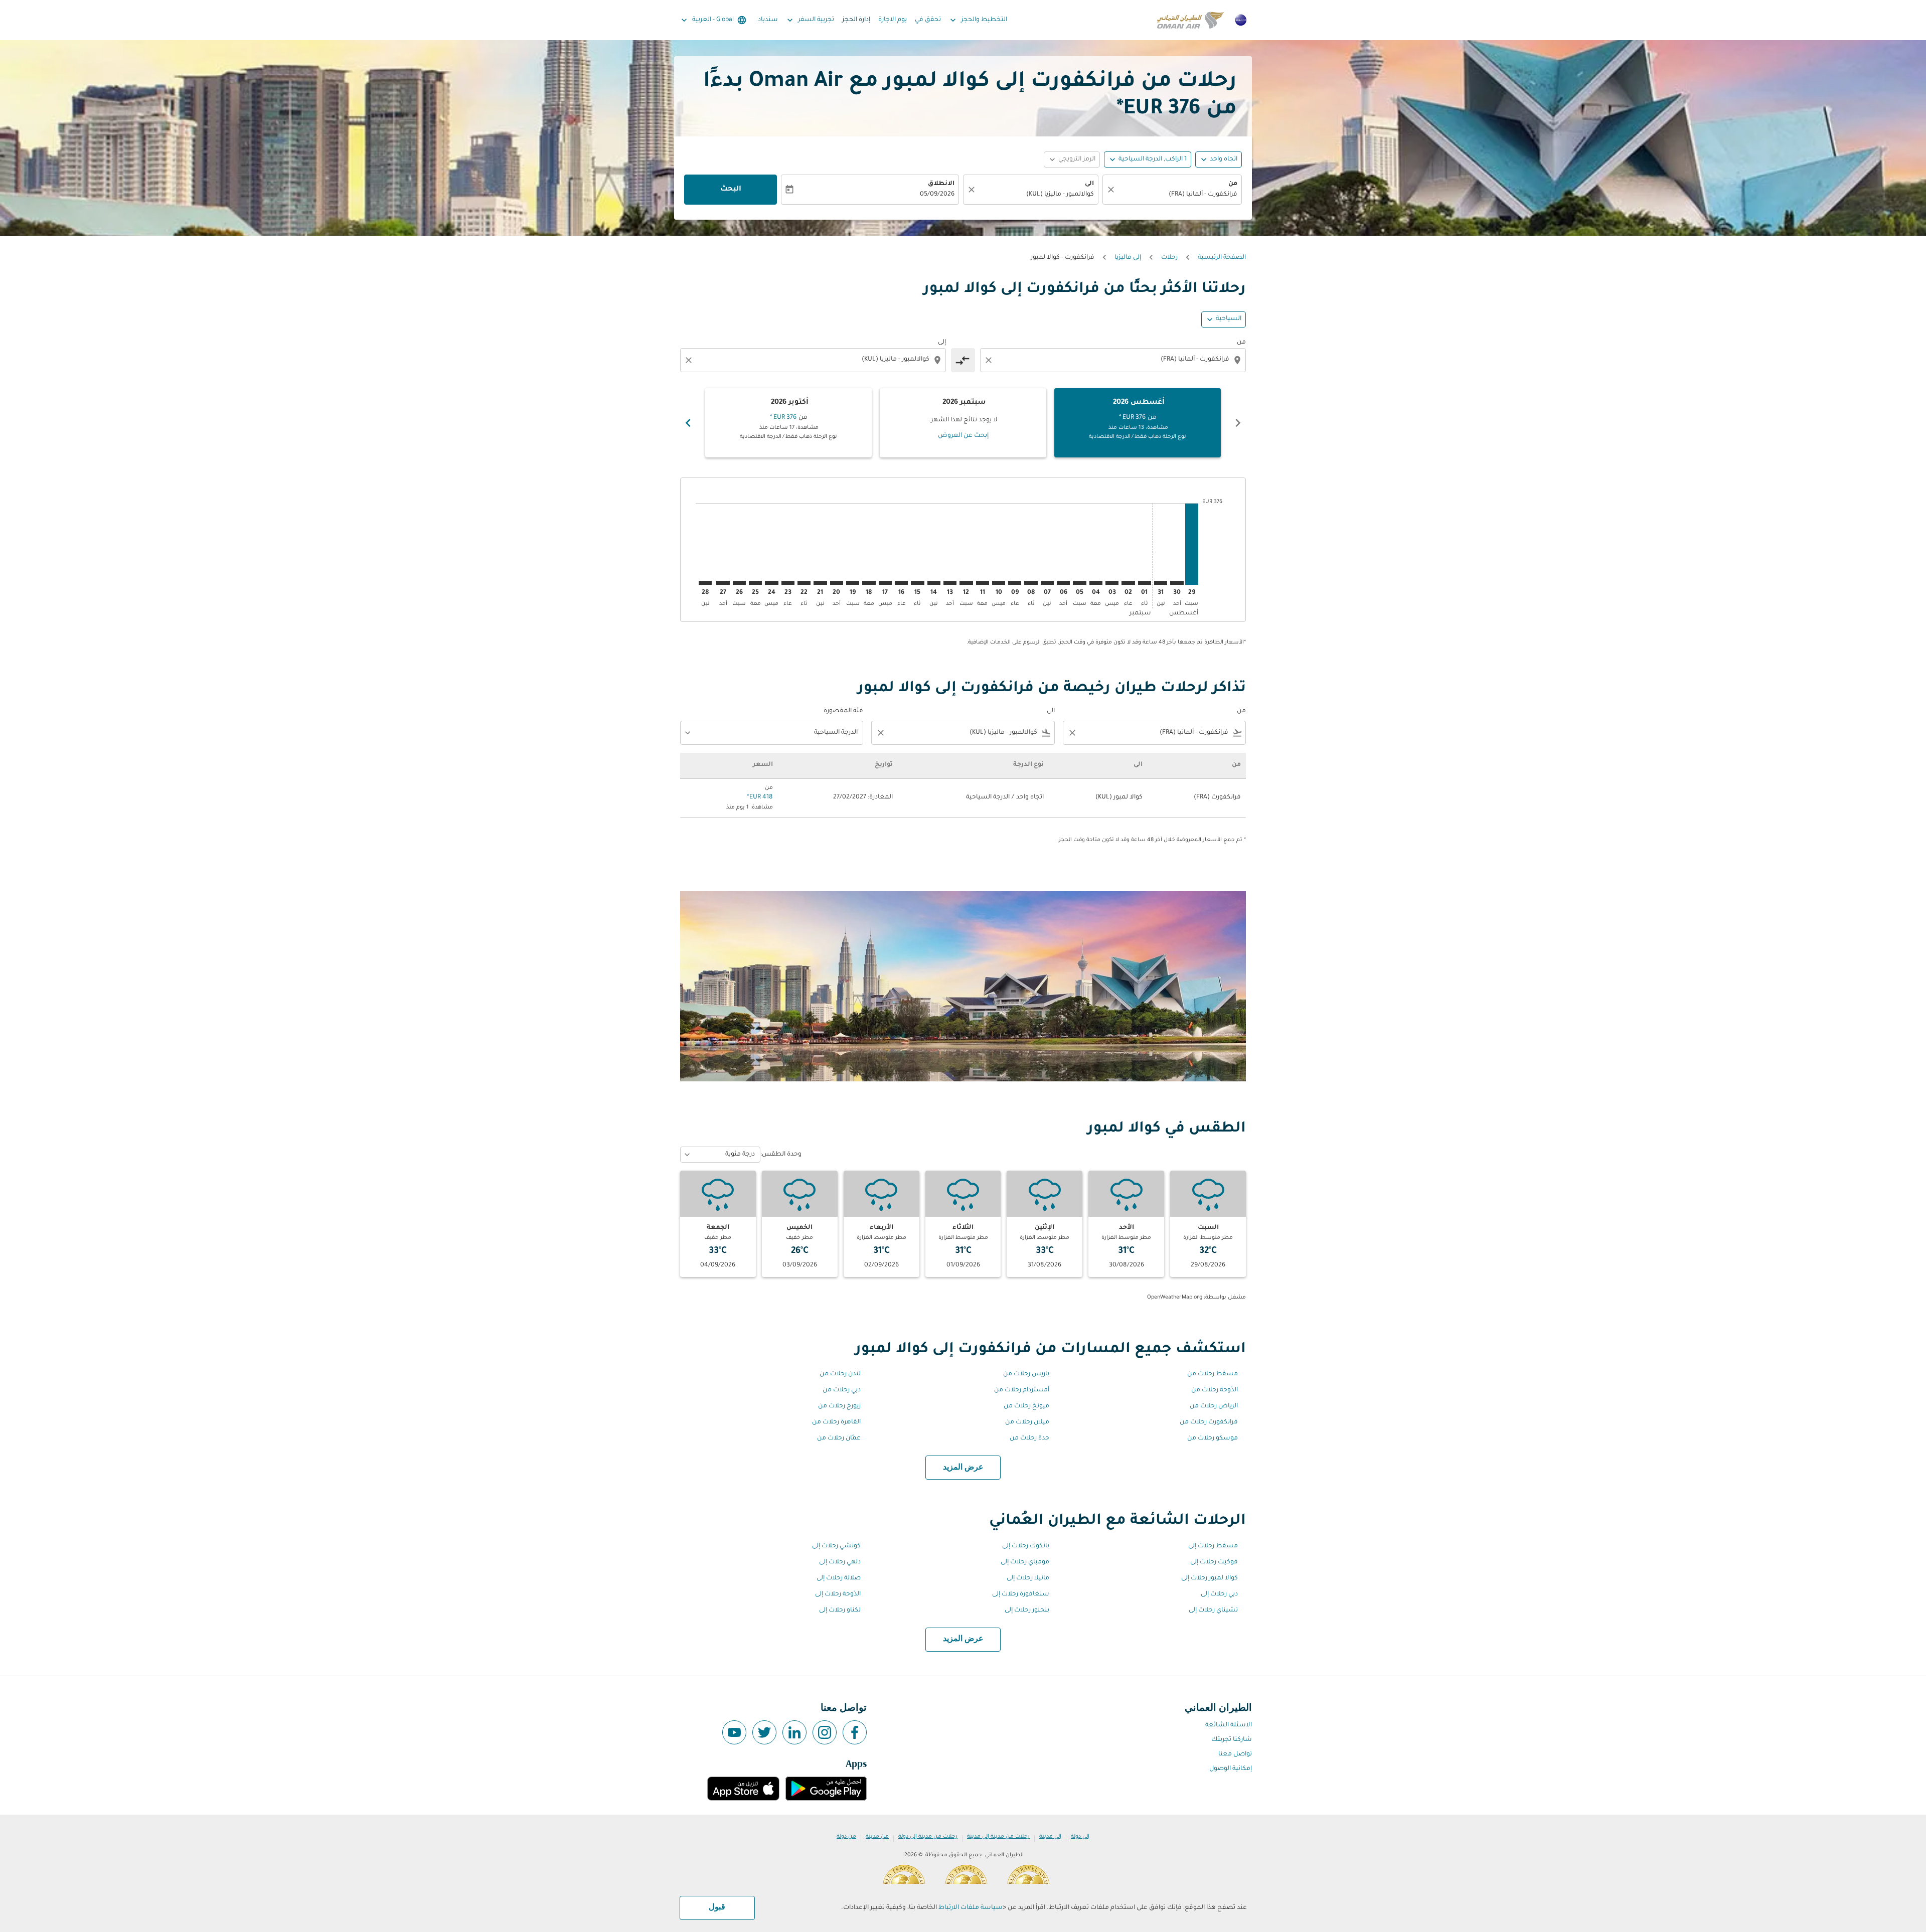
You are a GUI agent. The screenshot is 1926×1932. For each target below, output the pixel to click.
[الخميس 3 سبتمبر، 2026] (1112, 583)
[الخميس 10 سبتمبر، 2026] (999, 583)
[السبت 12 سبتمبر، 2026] (966, 583)
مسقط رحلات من (1213, 1374)
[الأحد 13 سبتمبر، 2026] (950, 583)
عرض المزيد (963, 1468)
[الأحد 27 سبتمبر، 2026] (723, 583)
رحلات (1169, 258)
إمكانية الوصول (1231, 1769)
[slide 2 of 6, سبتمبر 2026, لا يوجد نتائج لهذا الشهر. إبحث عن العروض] (963, 423)
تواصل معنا (1235, 1754)
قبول (717, 1907)
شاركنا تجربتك (1232, 1740)
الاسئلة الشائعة (1229, 1725)
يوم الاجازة (893, 20)
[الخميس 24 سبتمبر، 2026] (771, 583)
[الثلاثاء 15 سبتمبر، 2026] (917, 583)
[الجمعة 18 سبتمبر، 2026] (869, 583)
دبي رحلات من (842, 1390)
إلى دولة (1080, 1837)
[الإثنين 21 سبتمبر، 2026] (820, 583)
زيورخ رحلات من (839, 1406)
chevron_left (1238, 423)
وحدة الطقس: (781, 1155)
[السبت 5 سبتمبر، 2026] (1079, 583)
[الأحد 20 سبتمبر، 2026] (837, 583)
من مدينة (877, 1837)
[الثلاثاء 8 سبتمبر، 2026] (1031, 583)
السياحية (1229, 319)
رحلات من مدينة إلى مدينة (998, 1837)
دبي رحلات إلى (1219, 1594)
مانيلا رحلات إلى (1028, 1578)
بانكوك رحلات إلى (1026, 1546)
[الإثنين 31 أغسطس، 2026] (1161, 583)
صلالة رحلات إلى (839, 1578)
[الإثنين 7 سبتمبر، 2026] (1047, 583)
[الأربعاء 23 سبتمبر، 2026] (788, 583)
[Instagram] (825, 1732)
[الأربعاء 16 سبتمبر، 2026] (901, 583)
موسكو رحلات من (1213, 1438)
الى (1089, 184)
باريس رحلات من (1026, 1374)
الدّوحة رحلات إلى (838, 1594)
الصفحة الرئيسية (1222, 258)
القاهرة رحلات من (836, 1422)
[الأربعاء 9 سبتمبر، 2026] (1015, 583)
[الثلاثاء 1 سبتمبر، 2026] (1145, 583)
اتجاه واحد (1224, 159)
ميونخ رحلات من (1026, 1406)
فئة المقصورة (843, 711)
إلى (942, 343)
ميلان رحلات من (1027, 1422)
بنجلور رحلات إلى (1027, 1611)
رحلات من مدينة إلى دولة (928, 1837)
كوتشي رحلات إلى (836, 1546)
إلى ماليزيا (1128, 258)
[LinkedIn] (794, 1732)
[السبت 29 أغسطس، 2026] (1192, 544)
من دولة (846, 1837)
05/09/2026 (937, 195)
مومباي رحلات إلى (1025, 1562)
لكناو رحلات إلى (840, 1611)
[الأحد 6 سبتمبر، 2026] (1063, 583)
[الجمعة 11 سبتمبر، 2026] (983, 583)
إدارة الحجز (856, 20)
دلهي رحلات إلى (840, 1562)
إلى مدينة (1050, 1837)
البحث (731, 190)
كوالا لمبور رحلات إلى (1210, 1578)
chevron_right (688, 423)
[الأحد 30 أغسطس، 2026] (1177, 583)
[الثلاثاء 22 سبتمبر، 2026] (804, 583)
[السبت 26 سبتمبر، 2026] (739, 583)
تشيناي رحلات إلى (1213, 1611)
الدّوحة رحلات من (1215, 1390)
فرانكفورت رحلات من (1209, 1422)
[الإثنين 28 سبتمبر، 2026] (705, 583)
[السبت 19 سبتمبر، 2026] (853, 583)
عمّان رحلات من (839, 1438)
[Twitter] (764, 1732)
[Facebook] (855, 1732)
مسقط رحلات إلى (1213, 1546)
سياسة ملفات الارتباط (971, 1908)
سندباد (768, 20)
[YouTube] (734, 1732)
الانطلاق (941, 184)
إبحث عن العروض (963, 436)
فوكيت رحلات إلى (1214, 1562)
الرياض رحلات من (1214, 1406)
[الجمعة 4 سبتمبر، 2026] (1096, 583)
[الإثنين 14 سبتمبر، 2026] (934, 583)
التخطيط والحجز (978, 20)
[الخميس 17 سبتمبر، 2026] (885, 583)
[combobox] (1177, 195)
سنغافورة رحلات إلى (1021, 1594)
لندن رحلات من (840, 1374)
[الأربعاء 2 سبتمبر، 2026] (1128, 583)
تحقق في (928, 20)
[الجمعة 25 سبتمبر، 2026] (755, 583)
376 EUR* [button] (1159, 110)
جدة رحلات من (1029, 1438)
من (1233, 184)
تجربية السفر (810, 20)
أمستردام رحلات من (1022, 1390)
